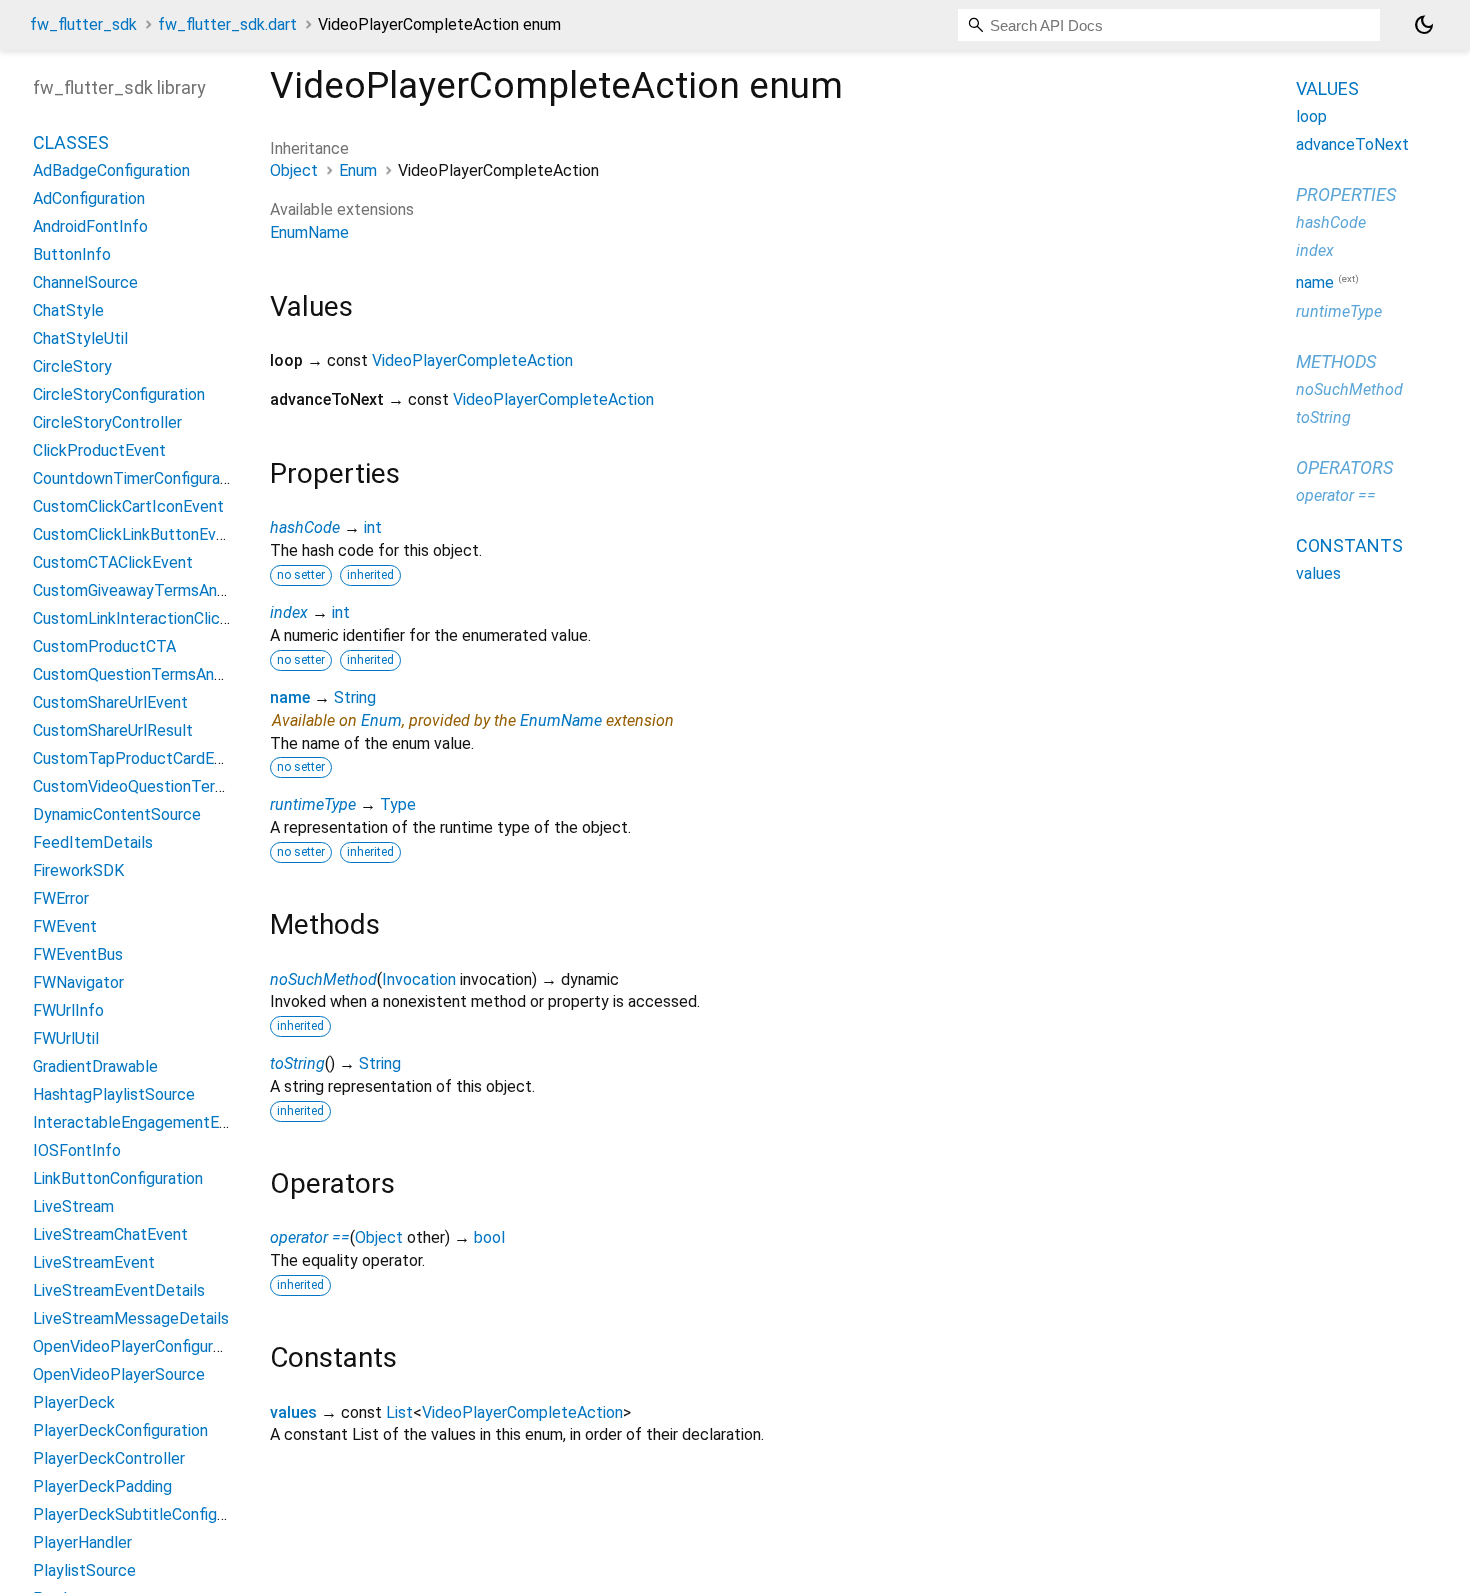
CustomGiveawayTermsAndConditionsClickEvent (204, 590)
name (290, 697)
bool (489, 1237)
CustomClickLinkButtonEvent (136, 534)
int (373, 527)
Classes (71, 142)
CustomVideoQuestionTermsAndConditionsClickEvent (222, 786)
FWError (61, 898)
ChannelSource (85, 282)
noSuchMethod (323, 979)
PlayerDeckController (109, 1458)
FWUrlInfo (68, 1010)
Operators (1344, 466)
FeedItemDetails (93, 842)
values (293, 1412)
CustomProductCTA (104, 646)
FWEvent (65, 926)
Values (1327, 88)
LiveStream (73, 1206)
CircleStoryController (107, 422)
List (399, 1412)
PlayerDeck (74, 1402)
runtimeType (313, 804)
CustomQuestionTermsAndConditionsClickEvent (202, 674)
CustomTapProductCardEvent (139, 758)
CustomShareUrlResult (113, 730)
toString (297, 1063)
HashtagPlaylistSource (114, 1094)
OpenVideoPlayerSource (119, 1374)
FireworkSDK (78, 870)
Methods (1336, 360)
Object (294, 170)
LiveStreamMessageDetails (131, 1318)
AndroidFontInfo (90, 226)
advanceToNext (1352, 144)
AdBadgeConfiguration (111, 170)
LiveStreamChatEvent (110, 1234)
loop (1311, 116)
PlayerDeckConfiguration (120, 1430)
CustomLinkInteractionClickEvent (151, 618)
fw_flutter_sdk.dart (227, 24)
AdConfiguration (89, 198)
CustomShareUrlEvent (110, 702)
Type (398, 804)
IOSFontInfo (77, 1150)
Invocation (419, 979)
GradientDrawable (95, 1066)
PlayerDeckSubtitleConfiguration (149, 1514)
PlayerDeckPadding (102, 1486)
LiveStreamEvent (94, 1262)
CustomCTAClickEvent (113, 562)
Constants (1349, 544)
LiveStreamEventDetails (119, 1290)
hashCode (305, 527)
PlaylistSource (84, 1570)
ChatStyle (68, 310)
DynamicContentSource (117, 814)
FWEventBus (78, 954)
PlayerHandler (82, 1542)
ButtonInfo (72, 254)
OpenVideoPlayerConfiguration (140, 1346)
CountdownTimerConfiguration (140, 478)
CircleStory (72, 366)
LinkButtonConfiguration (118, 1178)
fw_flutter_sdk (83, 24)
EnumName (309, 232)
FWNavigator (78, 982)
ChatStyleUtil (80, 338)
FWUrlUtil (66, 1038)
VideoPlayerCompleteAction (472, 360)
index (289, 612)
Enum (358, 170)
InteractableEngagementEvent (142, 1122)
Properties (1346, 194)
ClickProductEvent (99, 450)
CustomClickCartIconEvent (128, 506)
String (355, 697)
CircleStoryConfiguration (119, 394)
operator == (310, 1237)
